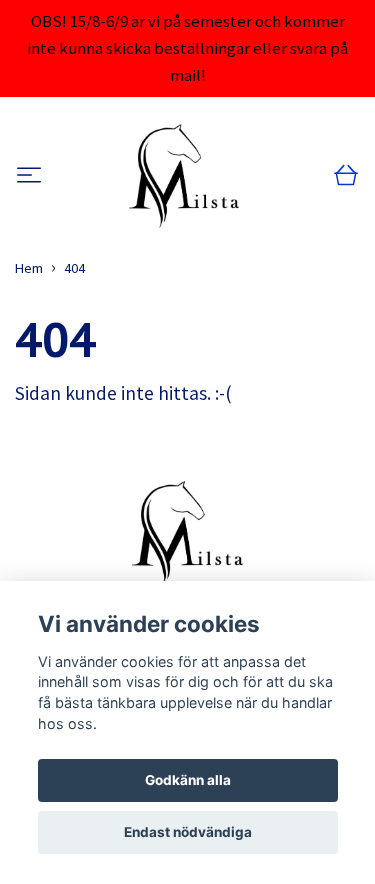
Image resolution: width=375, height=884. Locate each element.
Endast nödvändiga (188, 832)
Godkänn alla (188, 780)
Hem (29, 268)
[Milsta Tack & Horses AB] (184, 176)
